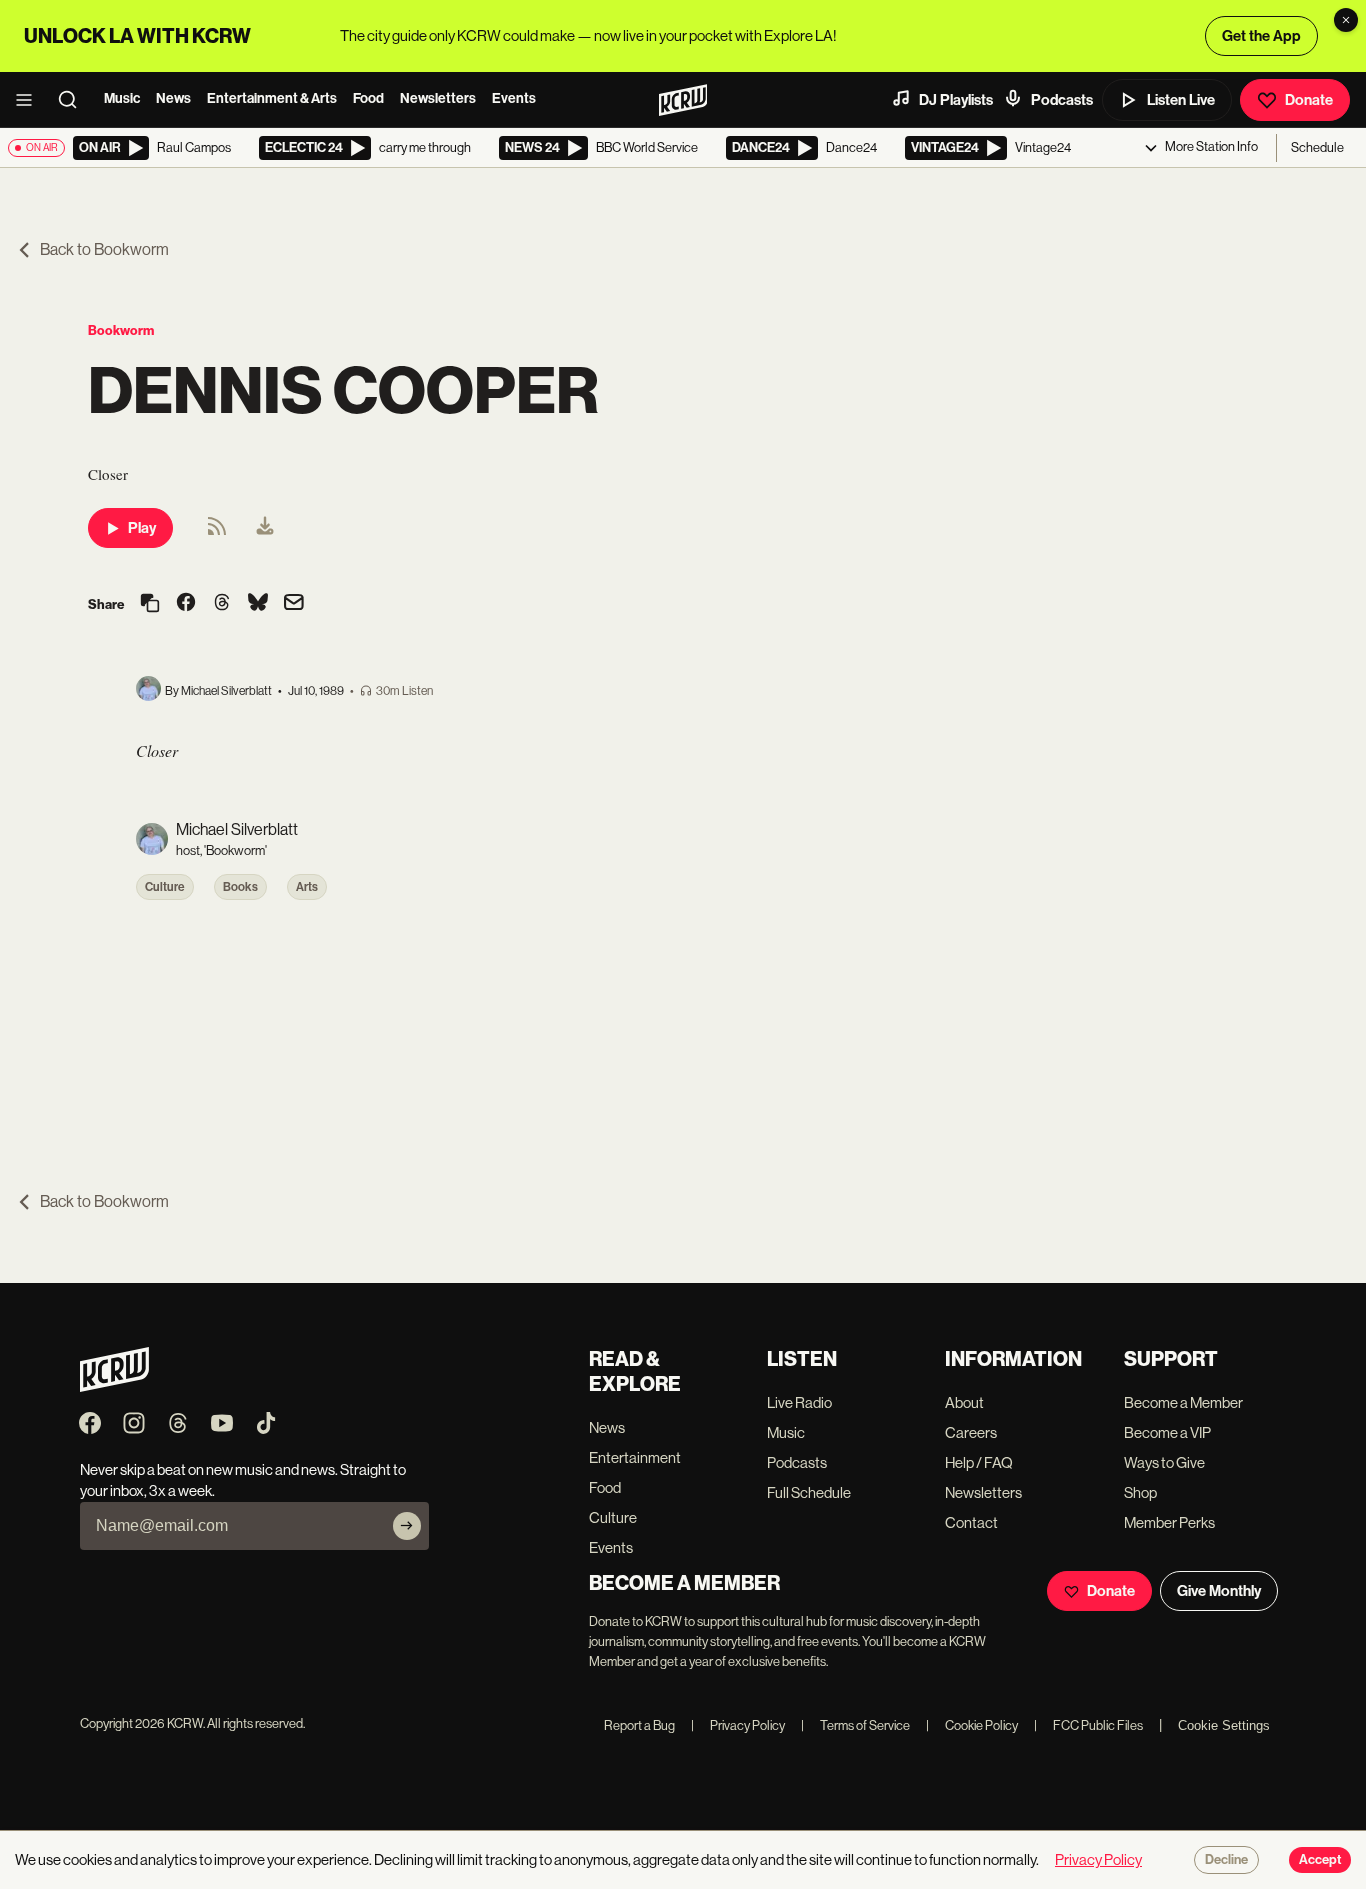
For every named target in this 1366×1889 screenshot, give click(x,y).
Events (514, 98)
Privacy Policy (738, 1725)
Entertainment (635, 1457)
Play (142, 528)
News (173, 98)
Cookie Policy (972, 1725)
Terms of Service (855, 1725)
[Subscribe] (407, 1526)
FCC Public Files (1088, 1725)
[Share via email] (294, 604)
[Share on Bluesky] (258, 604)
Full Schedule (809, 1492)
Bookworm (121, 330)
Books (240, 887)
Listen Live (1181, 100)
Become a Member (1183, 1402)
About (964, 1402)
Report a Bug (639, 1725)
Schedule (1317, 147)
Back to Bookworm (104, 249)
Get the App (1261, 36)
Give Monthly (1219, 1591)
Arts (307, 887)
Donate (1309, 100)
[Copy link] (150, 604)
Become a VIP (1167, 1432)
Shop (1140, 1492)
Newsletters (438, 98)
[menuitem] (265, 528)
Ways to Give (1164, 1462)
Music (122, 98)
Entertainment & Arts (272, 98)
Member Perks (1169, 1522)
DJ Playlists (956, 100)
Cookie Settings (1224, 1725)
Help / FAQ (979, 1462)
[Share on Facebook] (186, 604)
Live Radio (799, 1402)
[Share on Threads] (222, 604)
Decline (1226, 1860)
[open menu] (30, 100)
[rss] (217, 532)
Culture (165, 887)
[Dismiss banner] (1346, 20)
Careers (971, 1432)
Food (368, 98)
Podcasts (1062, 100)
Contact (971, 1522)
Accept (1320, 1860)
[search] (74, 100)
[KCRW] (114, 1386)
